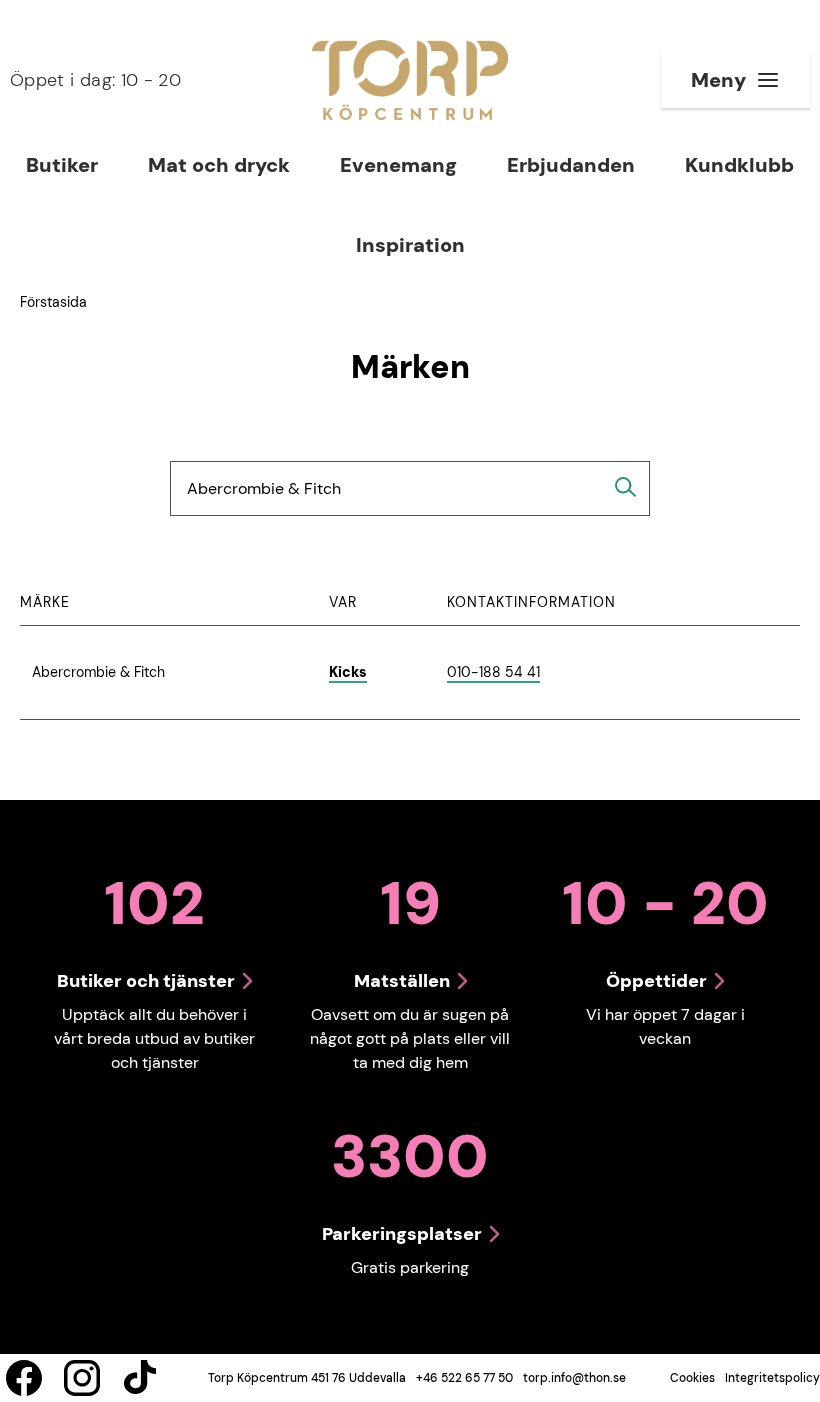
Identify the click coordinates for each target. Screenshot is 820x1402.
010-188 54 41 (493, 673)
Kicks (348, 672)
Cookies (692, 1378)
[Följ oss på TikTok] (140, 1378)
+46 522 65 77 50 (464, 1378)
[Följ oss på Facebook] (24, 1378)
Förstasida (53, 302)
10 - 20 (95, 80)
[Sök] (626, 487)
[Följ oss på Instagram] (82, 1378)
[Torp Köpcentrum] (410, 80)
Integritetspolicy (772, 1378)
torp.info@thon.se (574, 1378)
